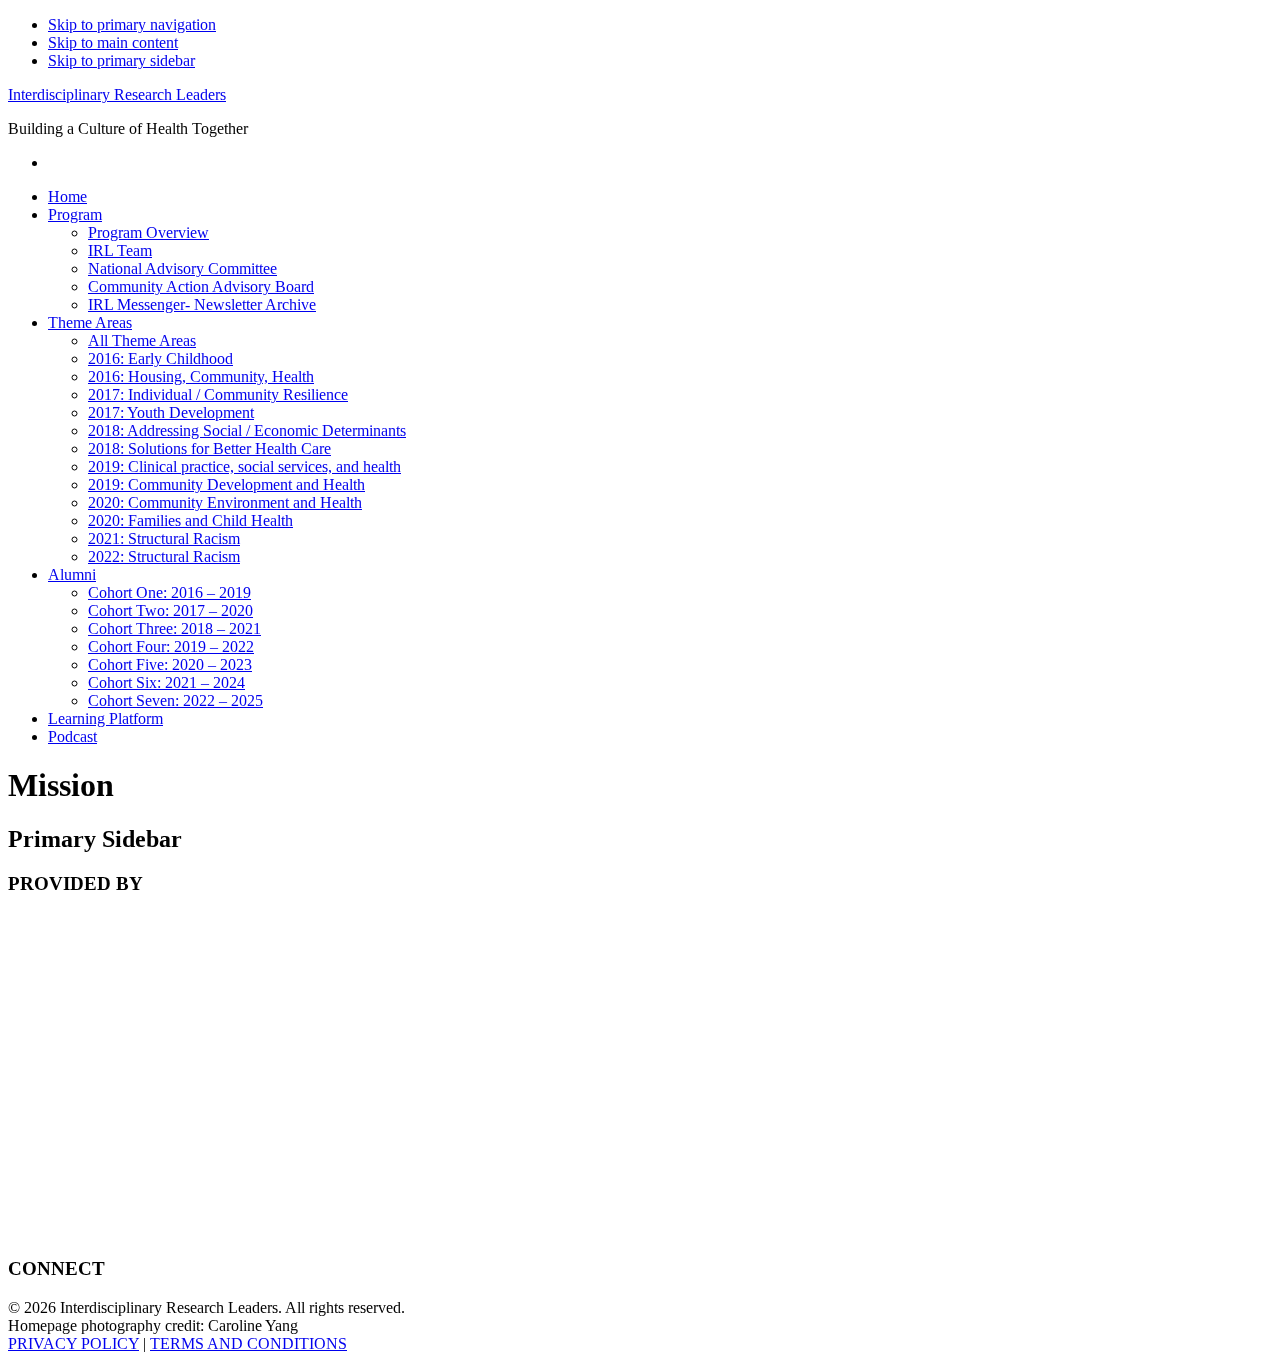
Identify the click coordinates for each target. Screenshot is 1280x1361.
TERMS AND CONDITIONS (248, 1343)
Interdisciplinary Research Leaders (117, 94)
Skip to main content (113, 42)
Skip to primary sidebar (121, 60)
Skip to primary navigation (132, 24)
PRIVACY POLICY (73, 1343)
